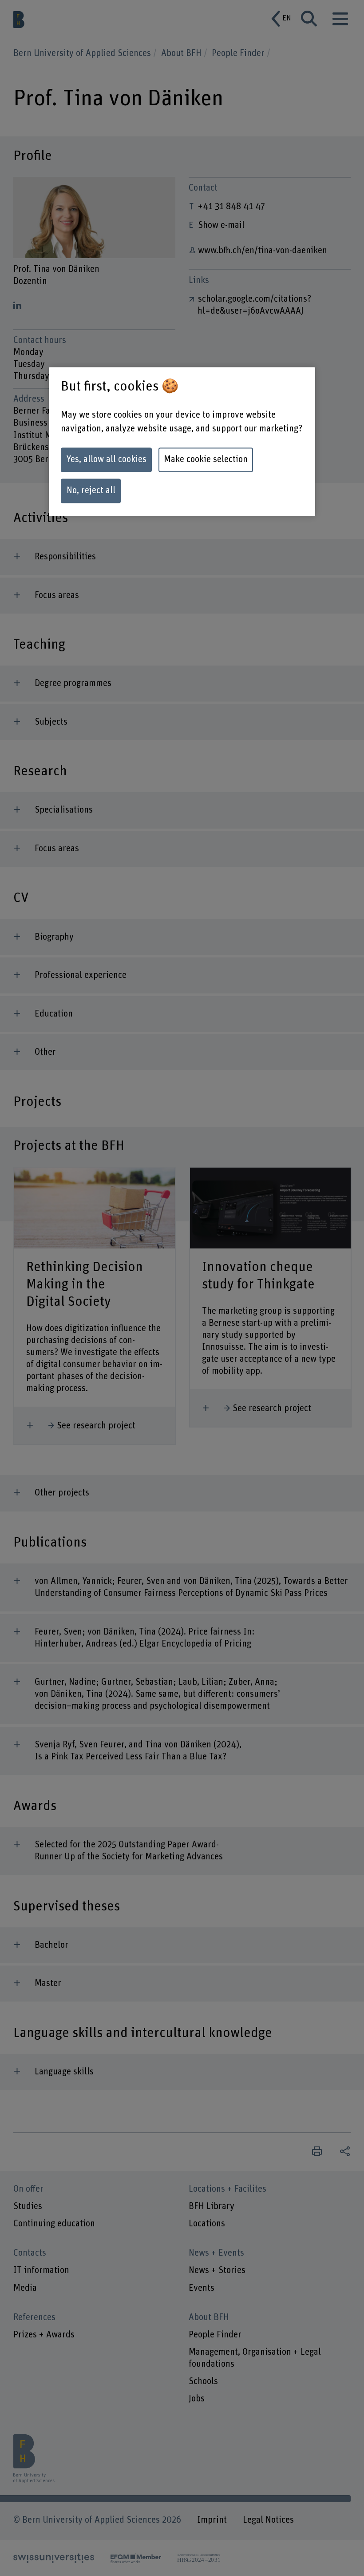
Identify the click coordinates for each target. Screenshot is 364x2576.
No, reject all (91, 491)
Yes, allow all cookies (106, 460)
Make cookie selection (206, 460)
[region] (182, 441)
